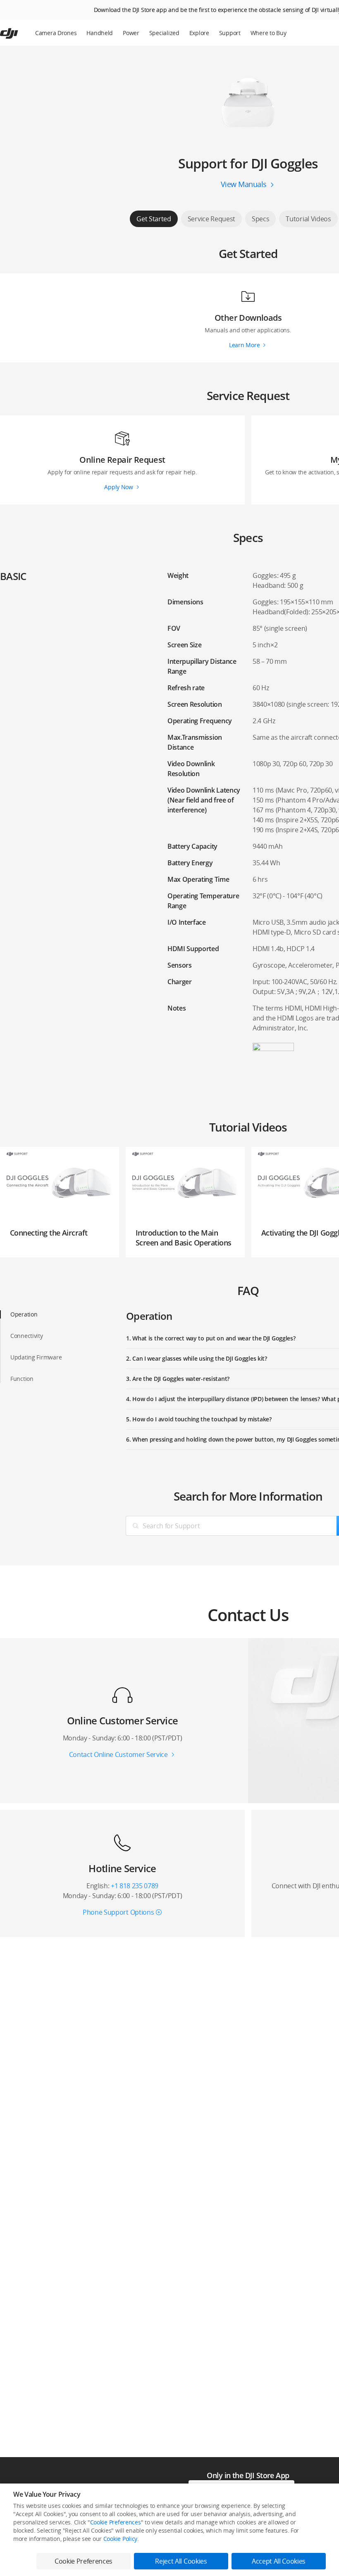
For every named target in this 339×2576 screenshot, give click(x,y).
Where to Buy (269, 33)
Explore (199, 33)
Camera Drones (56, 33)
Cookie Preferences (116, 2522)
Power (131, 33)
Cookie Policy (120, 2539)
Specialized (164, 33)
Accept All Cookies (279, 2561)
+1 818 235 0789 (135, 1886)
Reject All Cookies (181, 2561)
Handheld (100, 33)
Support (230, 33)
